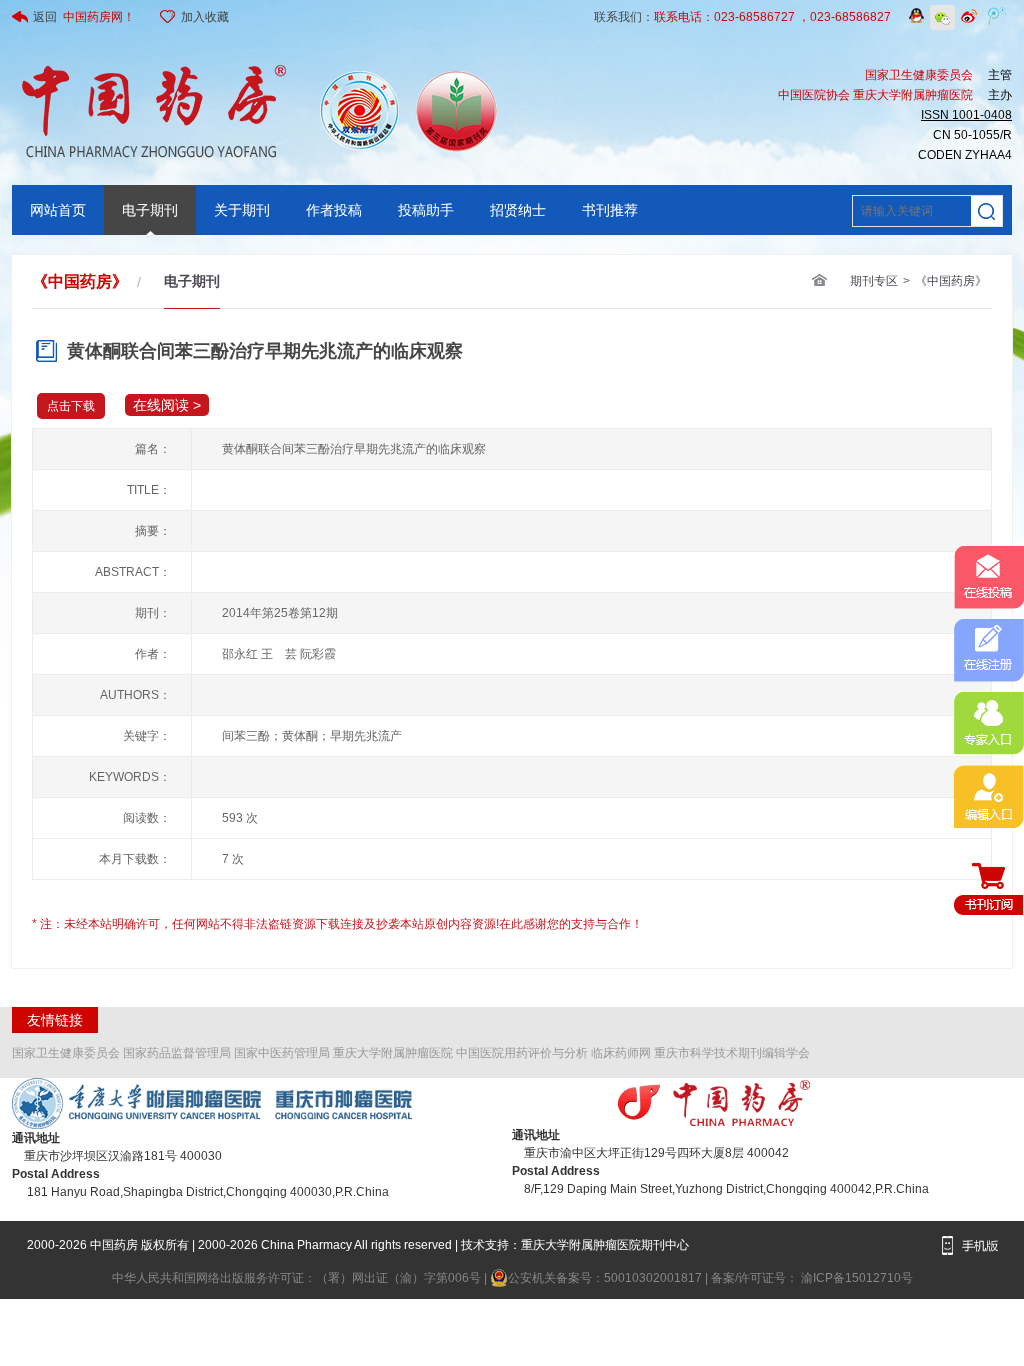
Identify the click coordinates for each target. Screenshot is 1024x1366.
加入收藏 (205, 17)
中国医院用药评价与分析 (522, 1053)
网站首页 (58, 210)
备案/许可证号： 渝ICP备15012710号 (812, 1278)
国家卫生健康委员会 (66, 1053)
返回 (84, 17)
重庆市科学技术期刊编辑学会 (732, 1053)
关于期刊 (242, 210)
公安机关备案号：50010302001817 (606, 1278)
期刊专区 (874, 281)
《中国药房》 (951, 281)
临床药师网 (621, 1053)
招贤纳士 (518, 210)
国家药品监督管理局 (177, 1053)
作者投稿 (334, 210)
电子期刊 (150, 210)
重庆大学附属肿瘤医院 (393, 1053)
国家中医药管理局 (282, 1053)
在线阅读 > (167, 405)
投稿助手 (426, 210)
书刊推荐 (610, 210)
